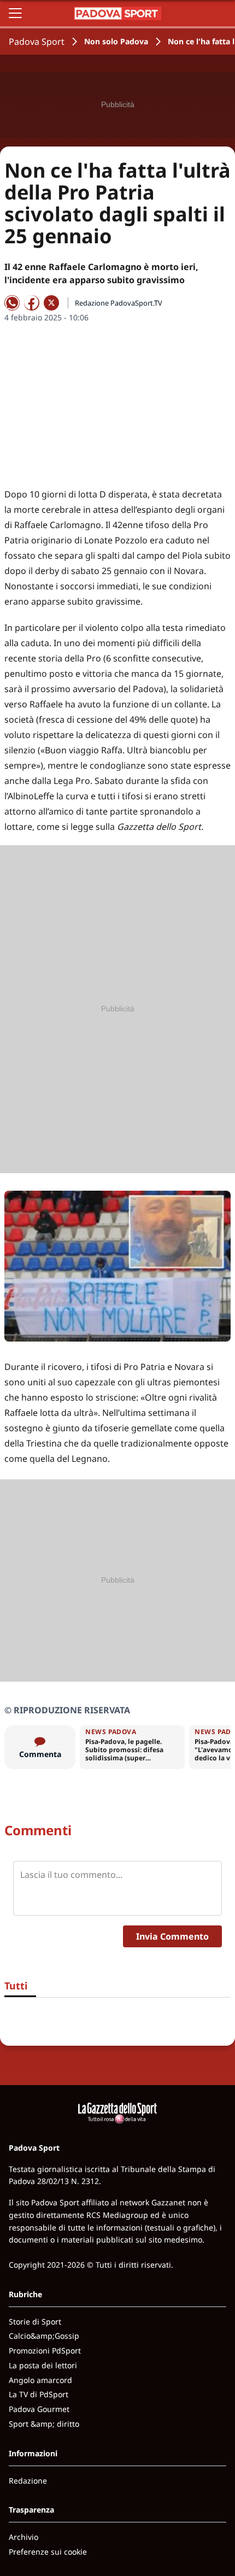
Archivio (23, 2537)
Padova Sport (37, 42)
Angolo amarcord (40, 2380)
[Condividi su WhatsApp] (12, 303)
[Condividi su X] (51, 303)
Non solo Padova (116, 41)
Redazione (28, 2481)
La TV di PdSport (39, 2394)
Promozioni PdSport (45, 2350)
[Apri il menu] (15, 13)
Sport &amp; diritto (44, 2424)
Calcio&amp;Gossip (44, 2336)
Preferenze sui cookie (48, 2552)
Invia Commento (172, 1936)
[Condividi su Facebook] (32, 303)
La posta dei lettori (43, 2365)
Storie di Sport (35, 2322)
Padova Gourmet (39, 2409)
